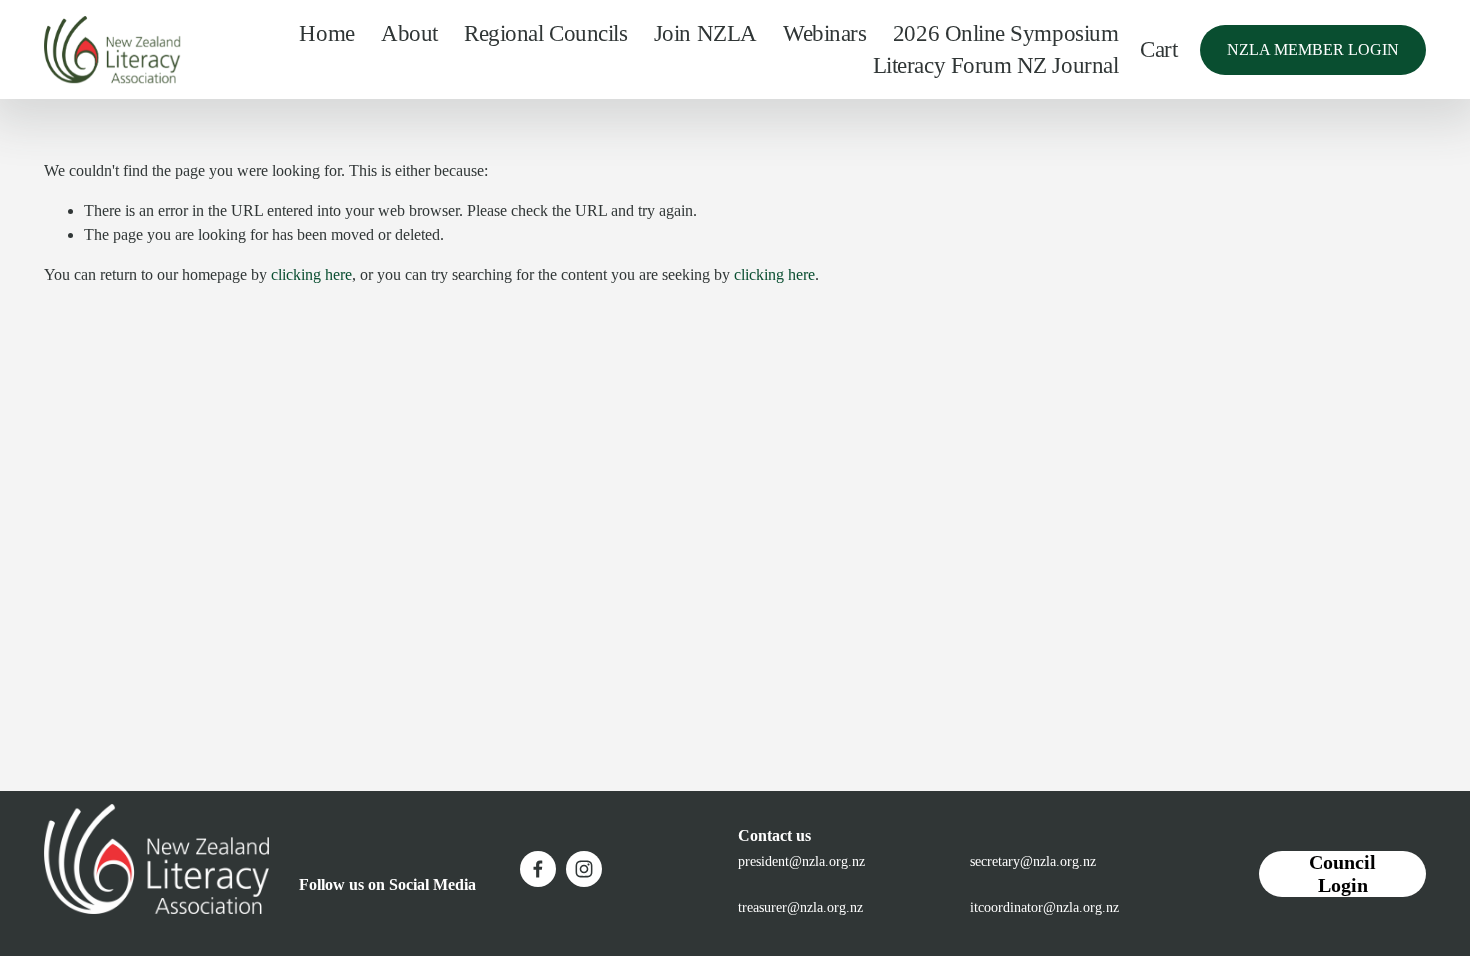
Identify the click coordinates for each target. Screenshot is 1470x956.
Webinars (824, 33)
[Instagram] (584, 869)
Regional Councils (545, 33)
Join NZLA (705, 33)
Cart (1158, 49)
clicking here (311, 274)
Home (326, 33)
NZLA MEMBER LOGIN (1313, 49)
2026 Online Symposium (1005, 33)
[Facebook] (538, 869)
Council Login (1342, 873)
